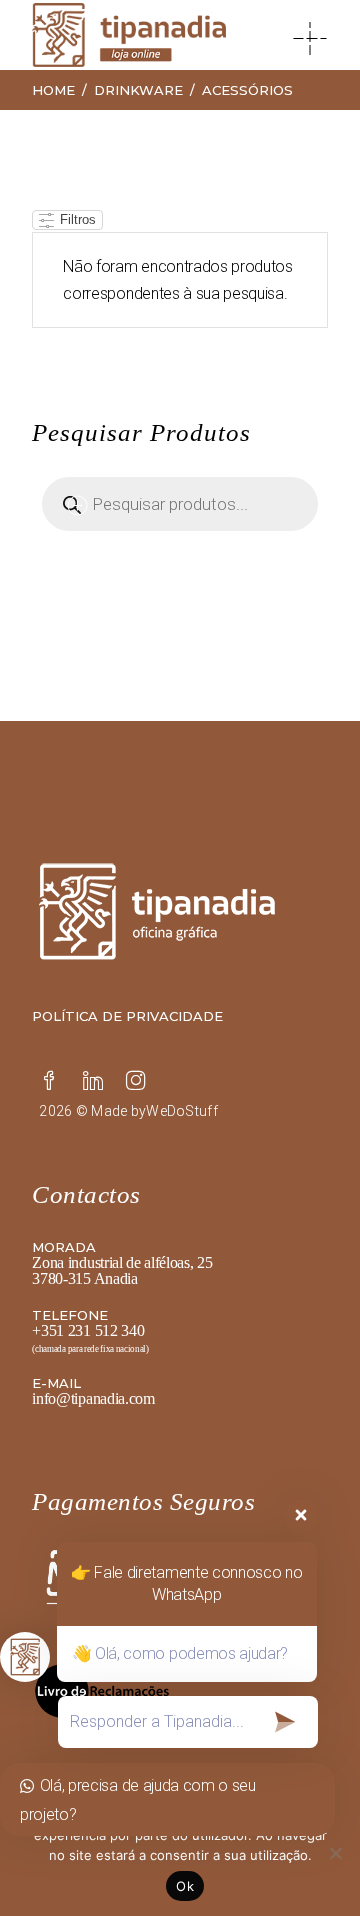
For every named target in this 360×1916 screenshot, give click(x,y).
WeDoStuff (182, 1111)
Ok (185, 1886)
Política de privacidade (127, 1016)
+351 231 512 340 (88, 1330)
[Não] (335, 1853)
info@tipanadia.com (93, 1398)
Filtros (76, 219)
